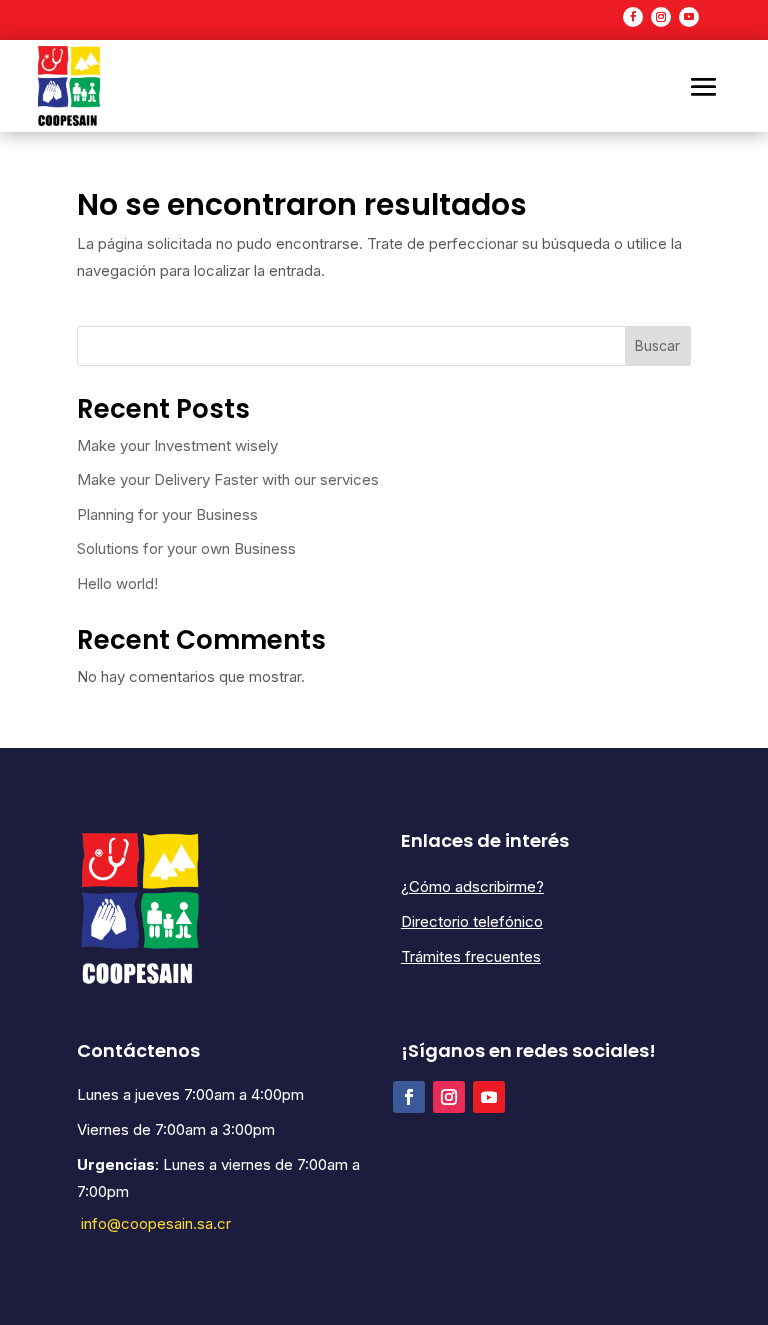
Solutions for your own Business (186, 548)
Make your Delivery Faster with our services (228, 479)
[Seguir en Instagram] (661, 17)
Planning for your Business (167, 514)
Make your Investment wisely (177, 445)
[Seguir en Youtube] (689, 17)
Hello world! (117, 583)
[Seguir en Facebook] (633, 17)
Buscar (657, 345)
